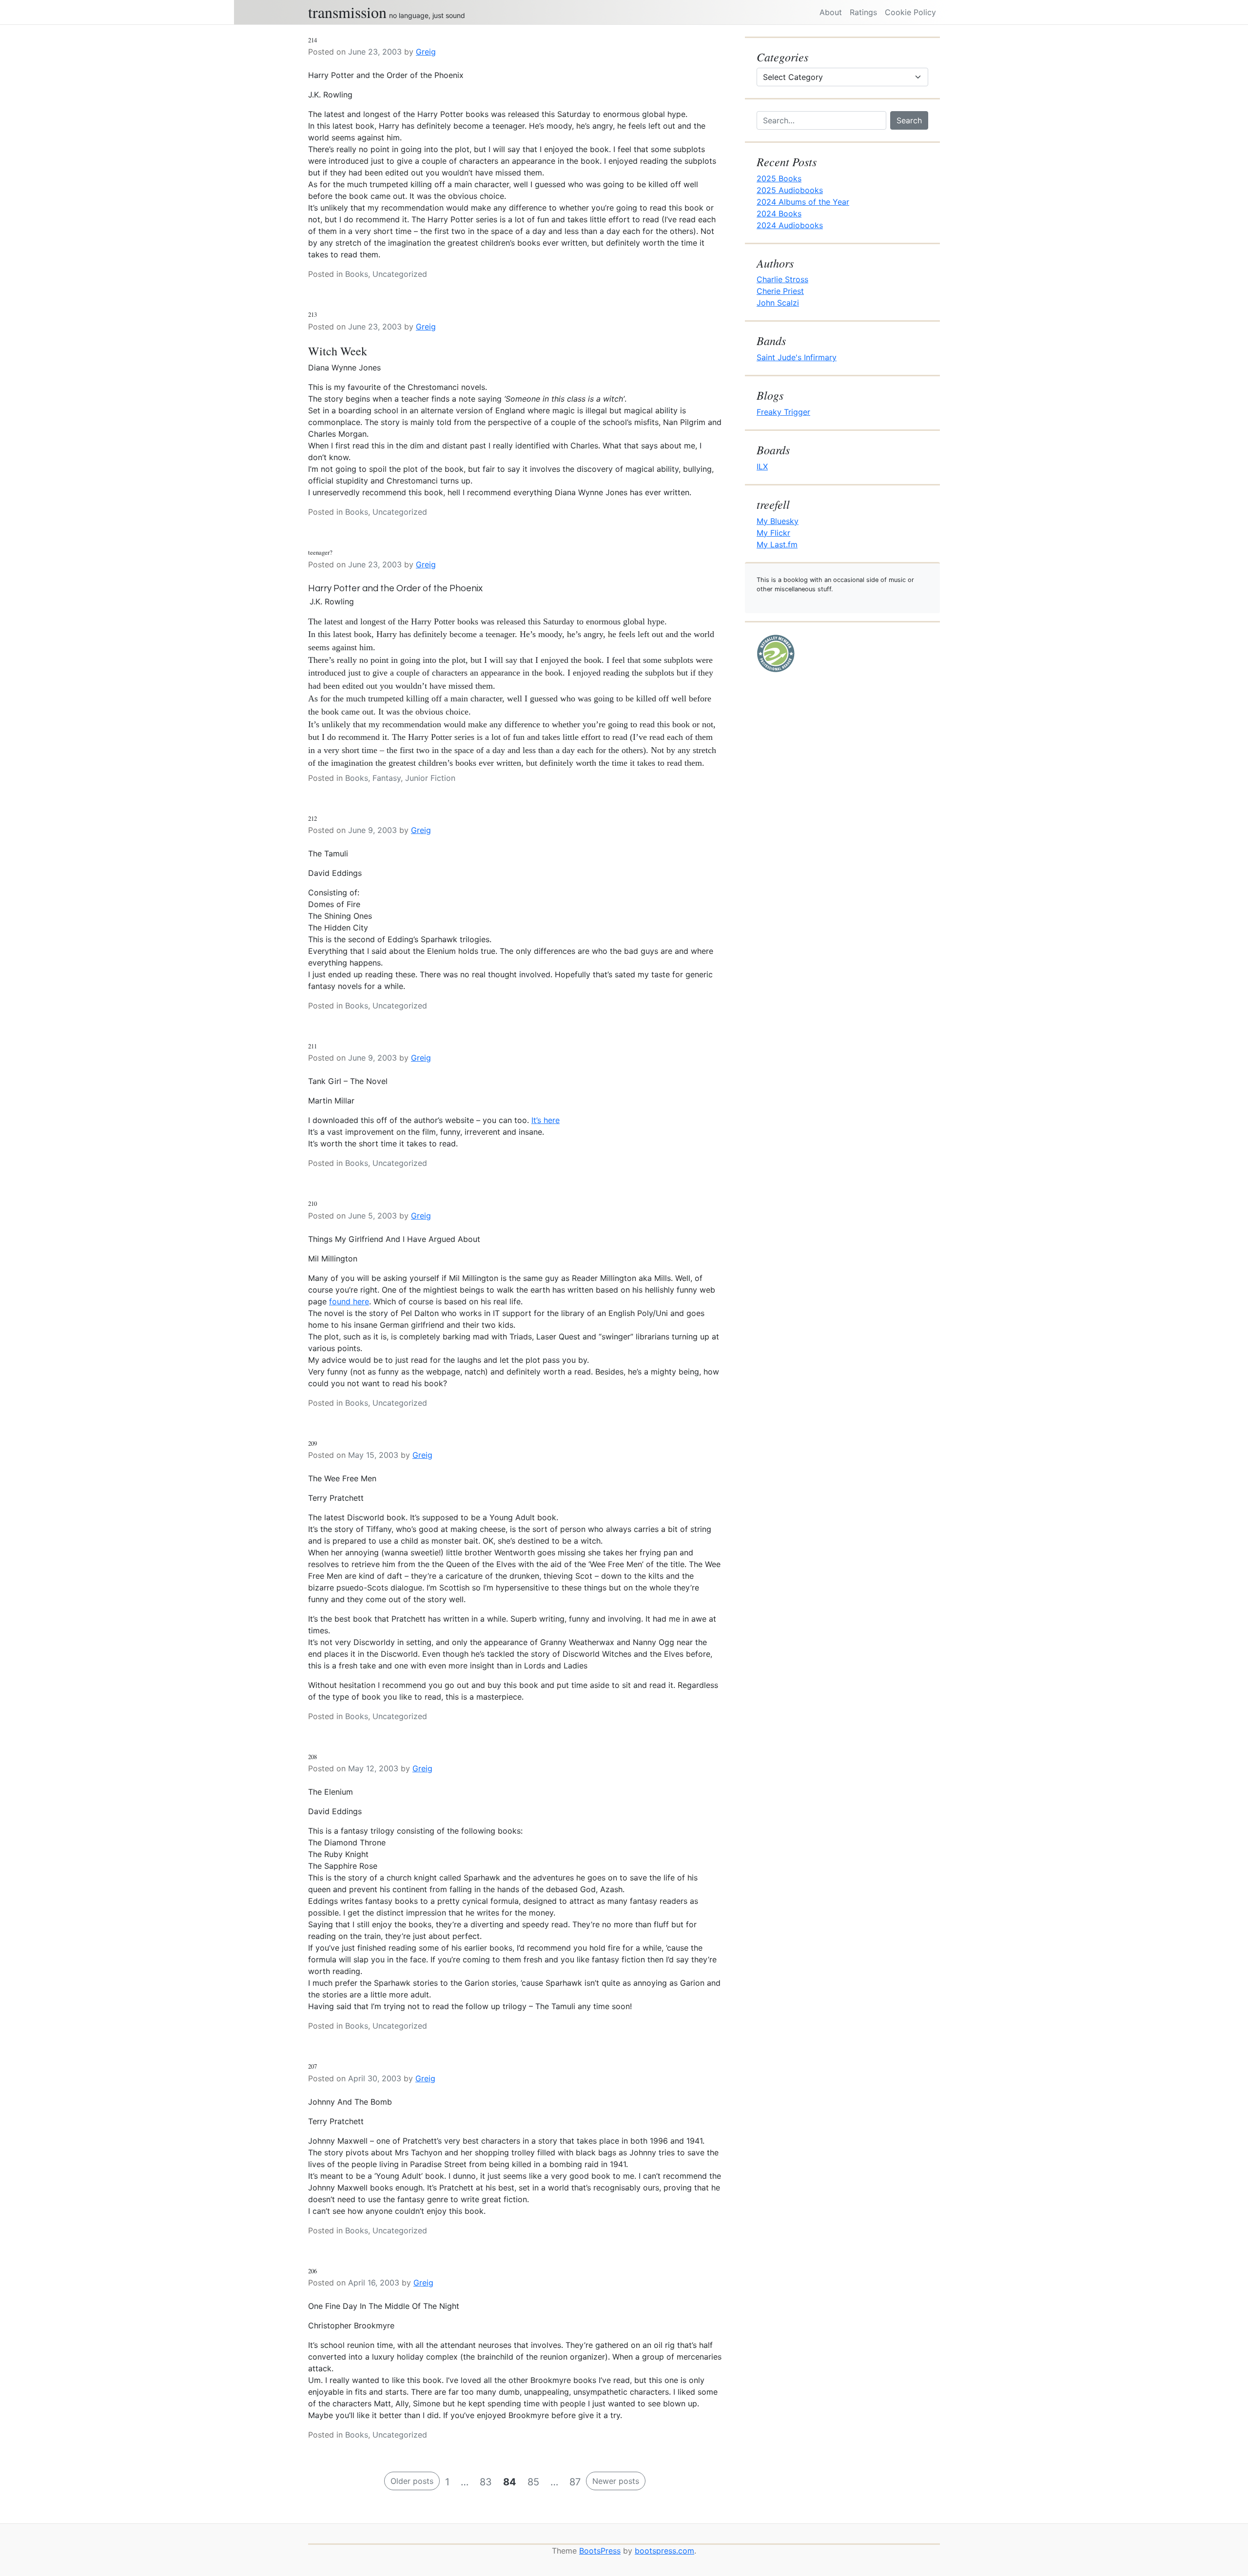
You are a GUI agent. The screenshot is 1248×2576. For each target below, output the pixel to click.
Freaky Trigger (783, 412)
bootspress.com (664, 2551)
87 (575, 2482)
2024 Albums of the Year (803, 202)
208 (312, 1757)
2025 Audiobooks (790, 190)
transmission (347, 12)
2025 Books (779, 178)
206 (312, 2271)
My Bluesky (778, 521)
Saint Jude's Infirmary (797, 357)
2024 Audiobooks (790, 225)
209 (312, 1443)
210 (312, 1203)
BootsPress (600, 2551)
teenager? (320, 552)
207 (312, 2066)
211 (312, 1046)
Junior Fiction (430, 778)
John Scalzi (778, 303)
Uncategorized (400, 274)
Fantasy (387, 778)
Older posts (412, 2481)
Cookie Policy (910, 12)
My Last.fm (777, 544)
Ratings (863, 12)
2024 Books (779, 213)
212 (312, 818)
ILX (762, 466)
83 (486, 2482)
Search (909, 120)
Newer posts (616, 2481)
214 (312, 40)
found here (349, 1301)
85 (533, 2482)
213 (312, 314)
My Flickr (773, 533)
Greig (426, 52)
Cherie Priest (780, 291)
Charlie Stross (782, 279)
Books (357, 274)
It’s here (546, 1120)
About (831, 12)
